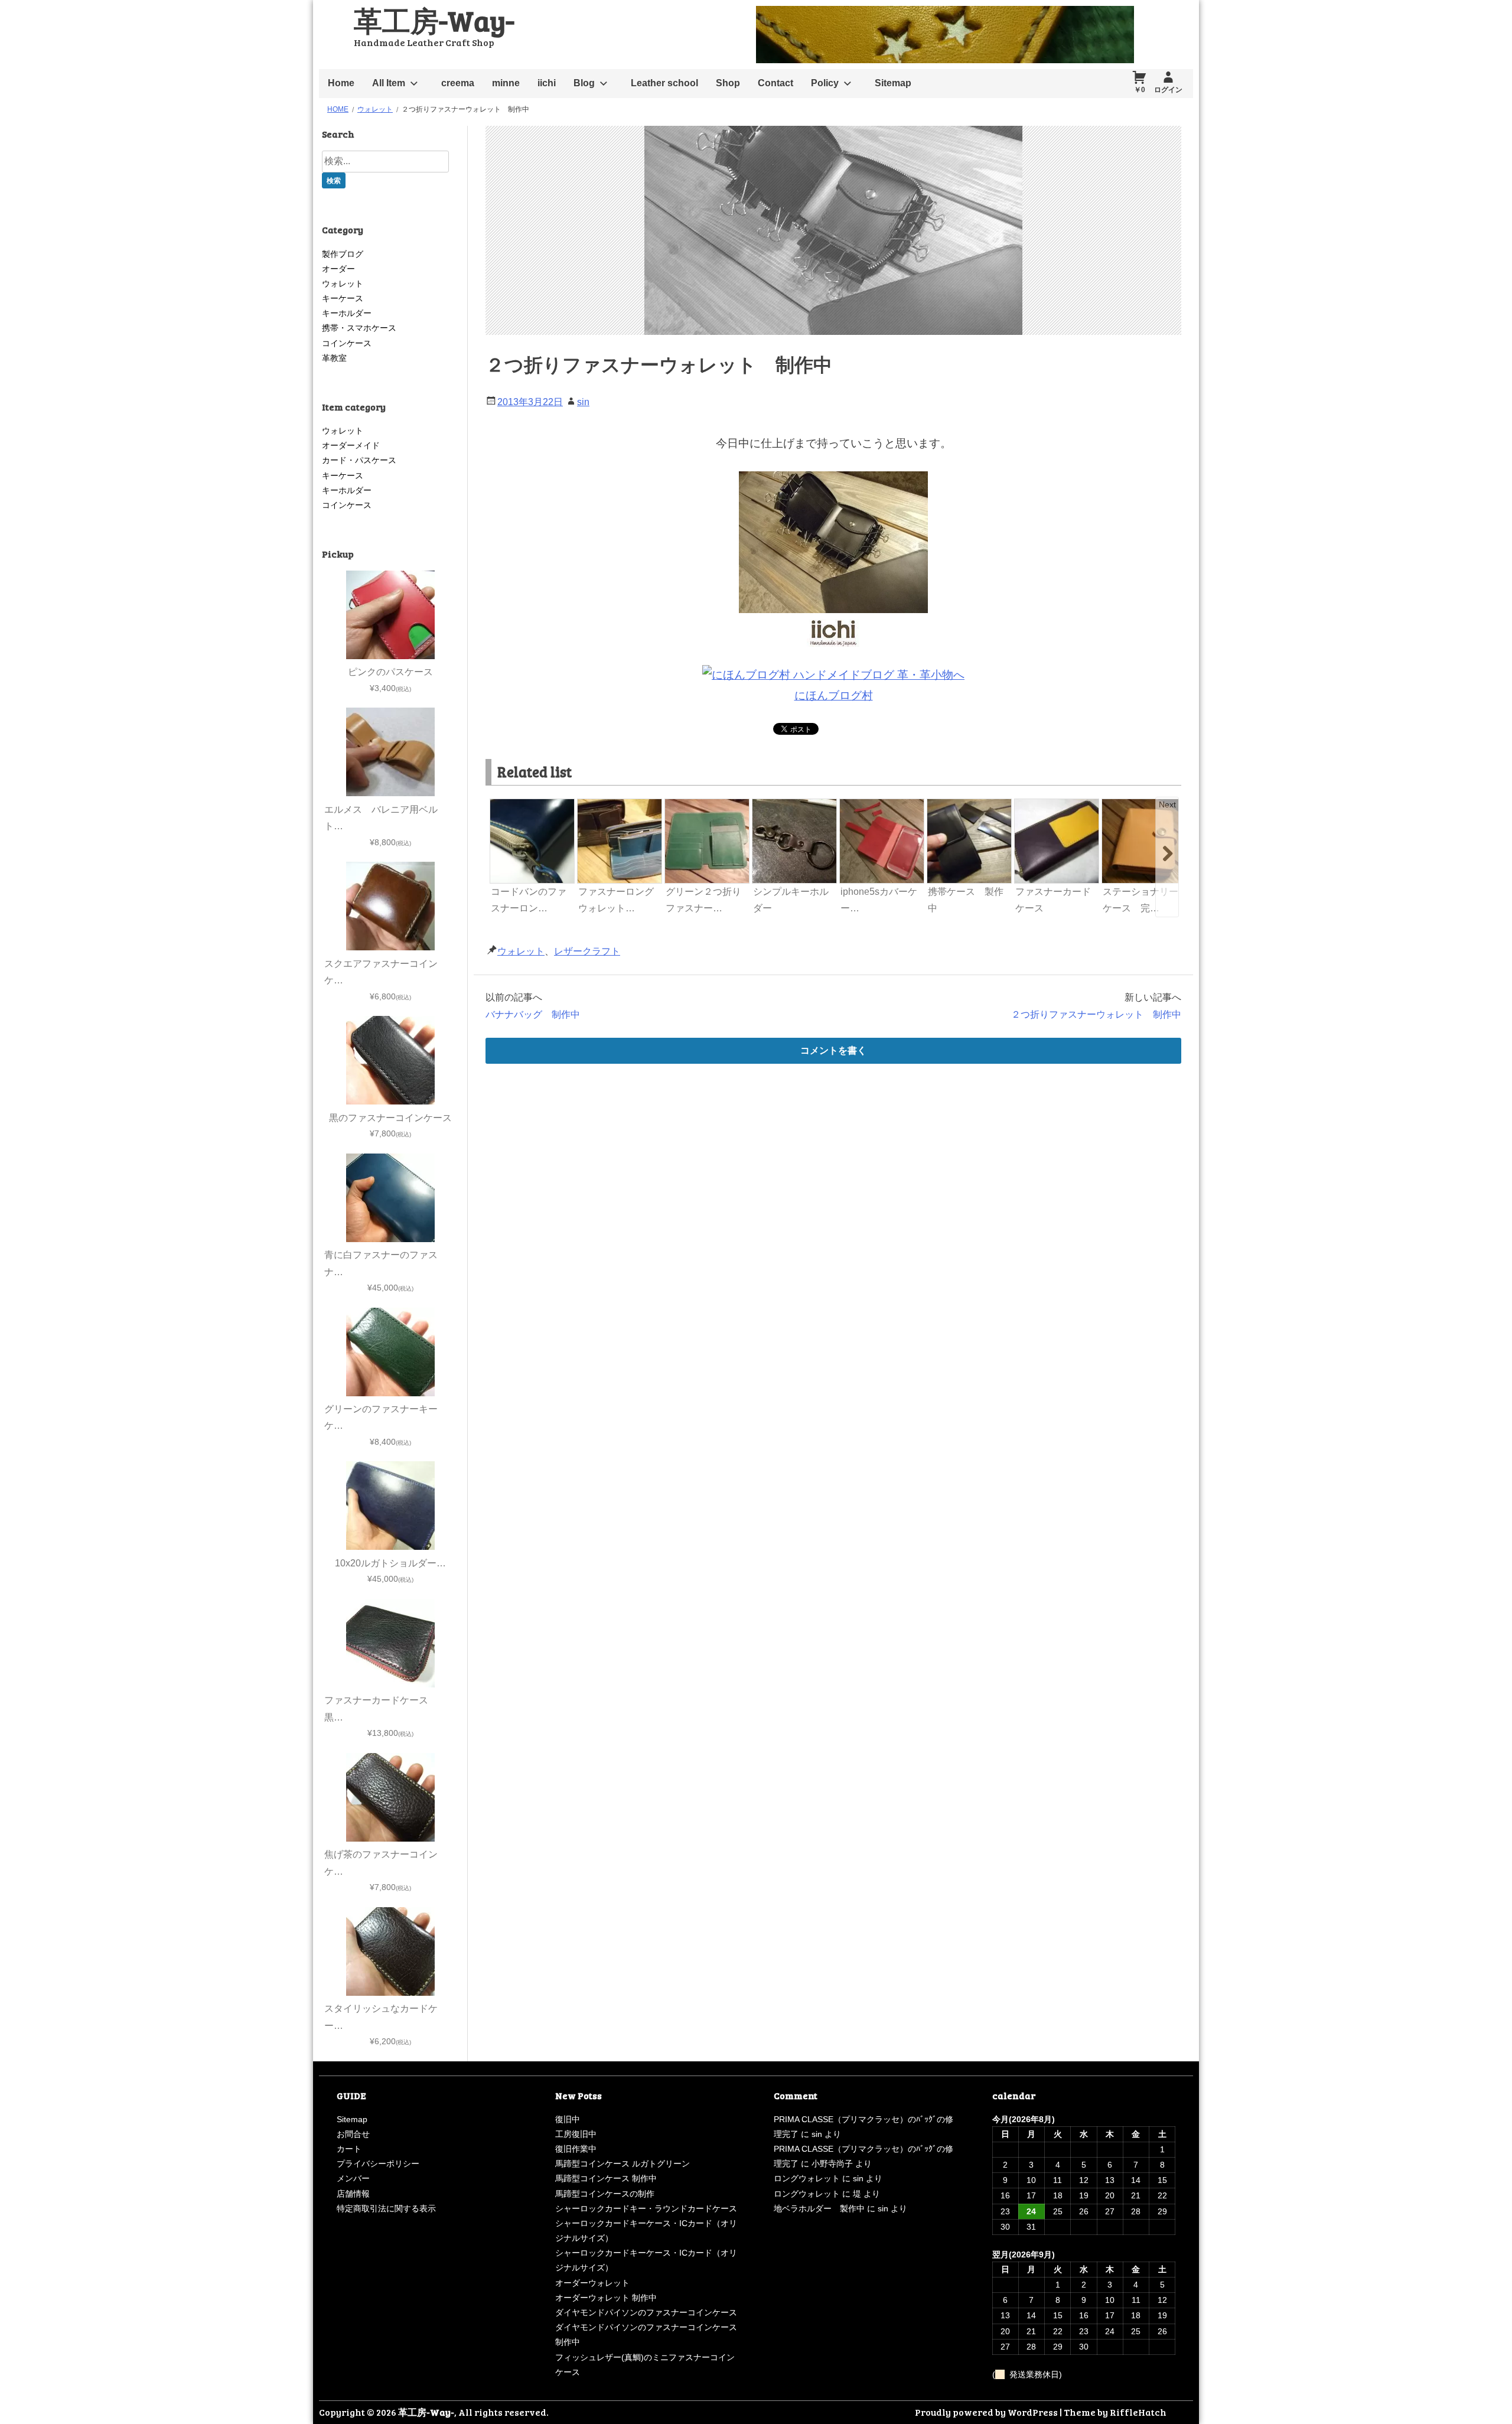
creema (458, 83)
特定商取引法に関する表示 (386, 2208)
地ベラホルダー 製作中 (819, 2208)
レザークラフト (587, 951)
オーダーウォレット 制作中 (606, 2298)
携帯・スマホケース (359, 328)
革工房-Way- (434, 20)
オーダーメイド (351, 445)
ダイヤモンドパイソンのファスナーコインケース (646, 2312)
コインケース (347, 343)
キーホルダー (347, 313)
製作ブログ (343, 254)
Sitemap (893, 83)
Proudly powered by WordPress (986, 2412)
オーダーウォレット (592, 2283)
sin (583, 402)
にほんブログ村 (834, 695)
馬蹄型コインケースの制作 (605, 2194)
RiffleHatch (1138, 2412)
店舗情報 (353, 2194)
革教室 (334, 358)
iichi (547, 83)
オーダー (338, 269)
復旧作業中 (576, 2149)
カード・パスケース (359, 460)
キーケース (343, 298)
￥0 (1140, 90)
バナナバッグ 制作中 (533, 1014)
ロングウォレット (807, 2178)
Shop (728, 83)
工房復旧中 (576, 2134)
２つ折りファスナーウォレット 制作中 (1096, 1014)
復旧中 (568, 2119)
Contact (775, 83)
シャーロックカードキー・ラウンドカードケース (646, 2208)
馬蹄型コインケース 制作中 (606, 2178)
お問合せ (353, 2134)
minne (506, 83)
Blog (584, 83)
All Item (389, 83)
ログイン (1168, 90)
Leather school (664, 83)
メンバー (353, 2178)
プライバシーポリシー (378, 2164)
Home (341, 83)
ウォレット (521, 951)
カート (349, 2149)
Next (1167, 804)
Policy (825, 83)
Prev (500, 804)
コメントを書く (833, 1050)
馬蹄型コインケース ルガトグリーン (623, 2164)
